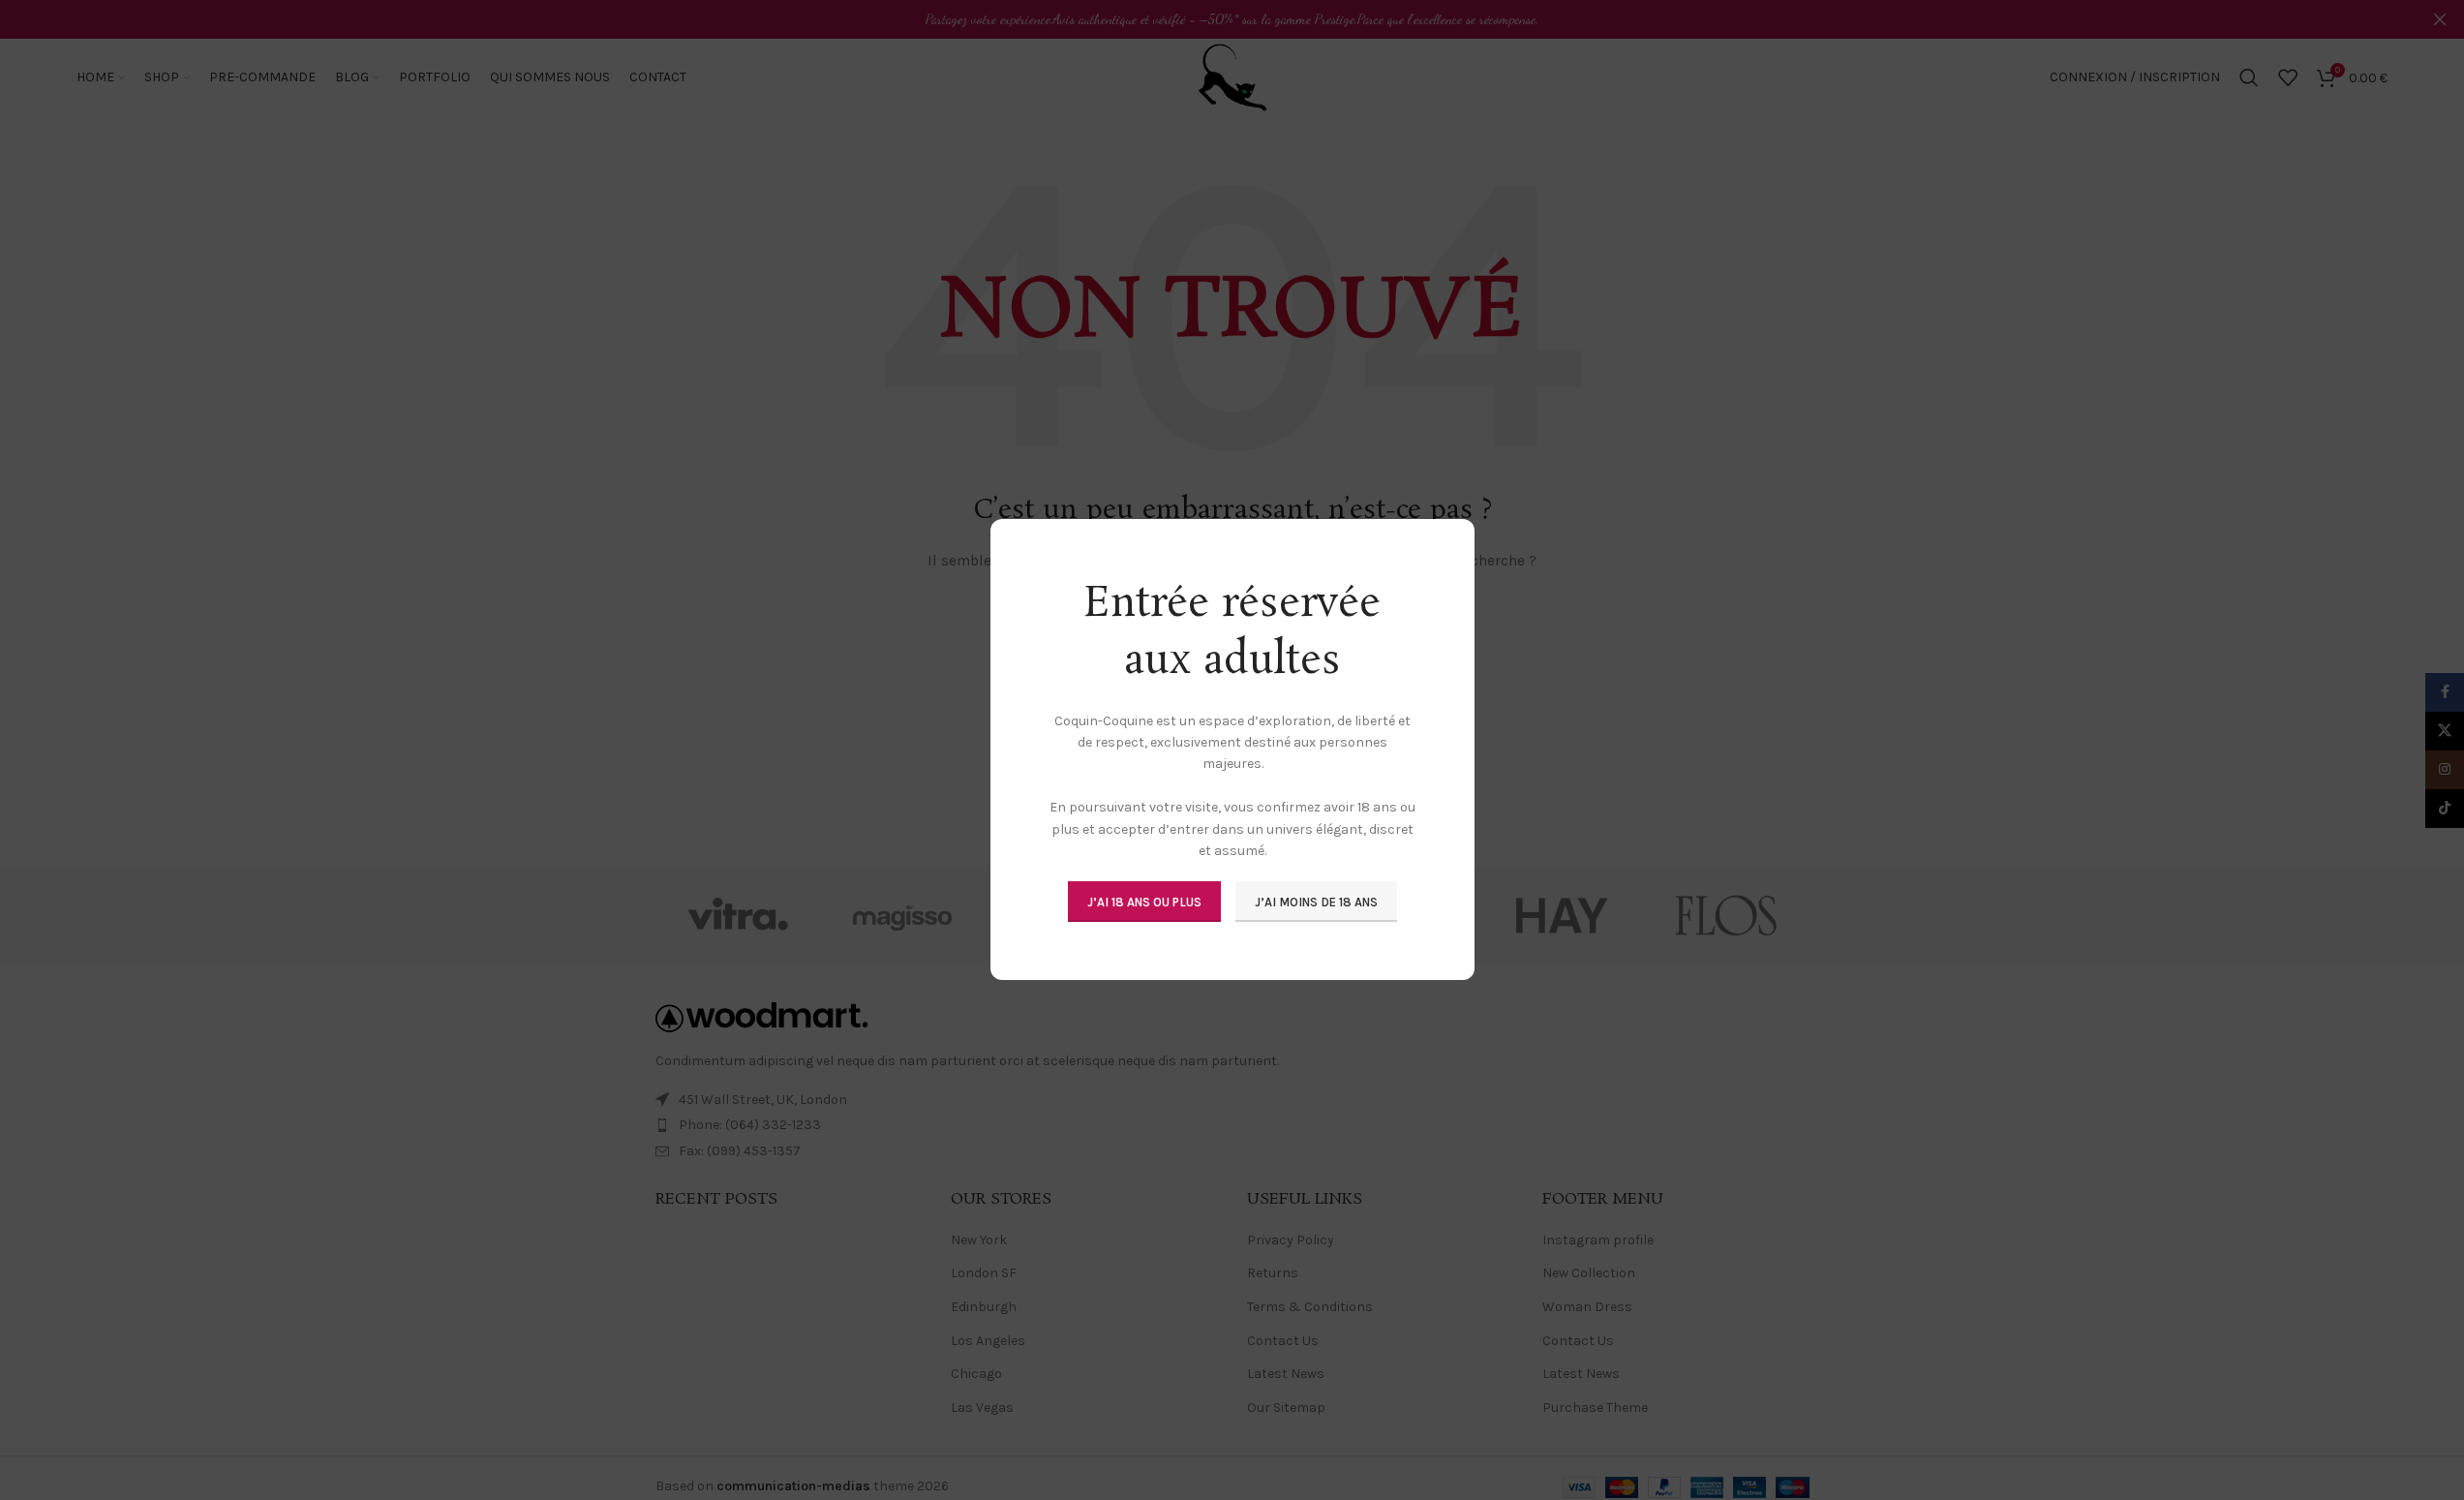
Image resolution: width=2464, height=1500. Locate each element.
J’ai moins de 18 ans (1316, 902)
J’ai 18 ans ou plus (1144, 902)
